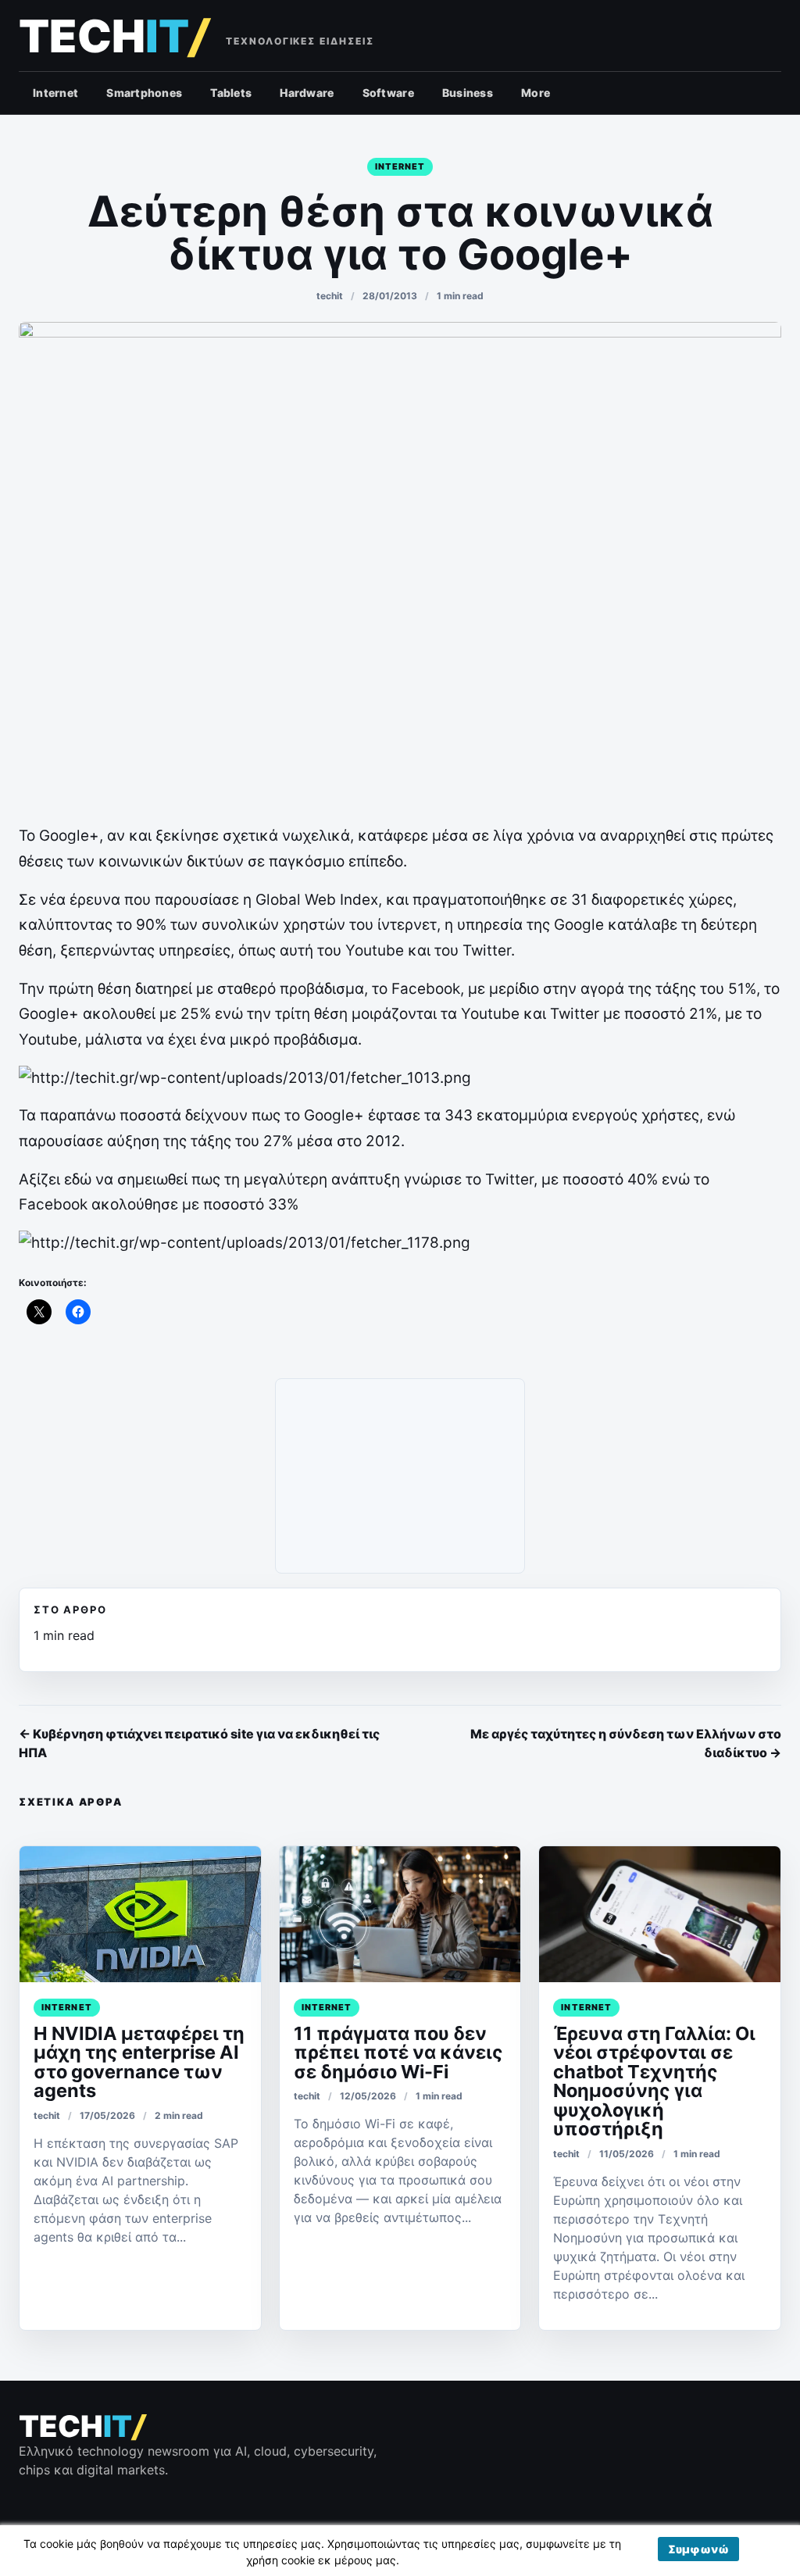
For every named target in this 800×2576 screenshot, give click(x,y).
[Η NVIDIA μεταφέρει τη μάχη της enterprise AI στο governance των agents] (140, 1914)
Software (388, 93)
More (536, 93)
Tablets (231, 93)
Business (468, 93)
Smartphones (144, 93)
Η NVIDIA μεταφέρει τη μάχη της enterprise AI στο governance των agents (139, 2062)
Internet (55, 93)
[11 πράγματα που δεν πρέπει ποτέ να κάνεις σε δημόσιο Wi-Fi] (400, 1914)
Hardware (307, 93)
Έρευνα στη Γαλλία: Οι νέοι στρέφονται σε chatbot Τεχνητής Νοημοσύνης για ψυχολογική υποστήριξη (654, 2081)
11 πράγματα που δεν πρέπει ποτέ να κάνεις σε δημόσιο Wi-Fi (398, 2053)
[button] (698, 2549)
